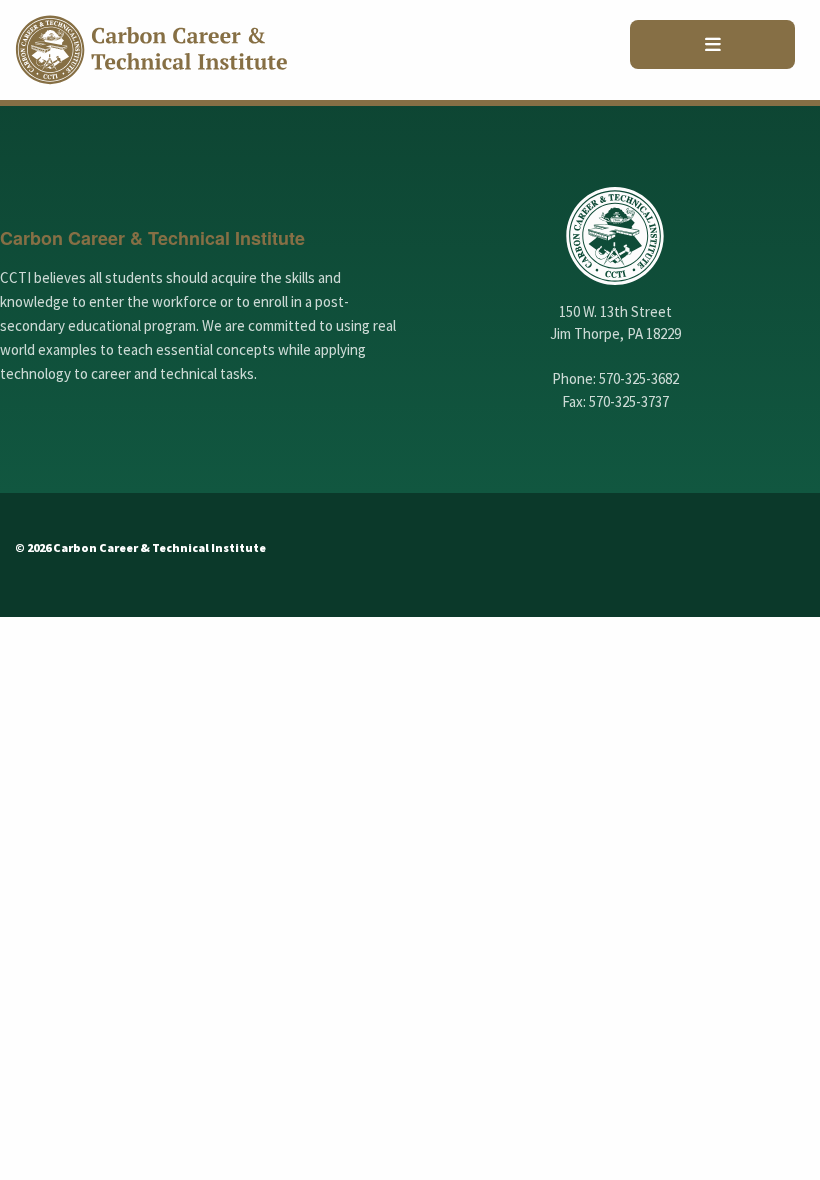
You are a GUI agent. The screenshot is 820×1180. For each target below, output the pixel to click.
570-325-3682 (639, 378)
